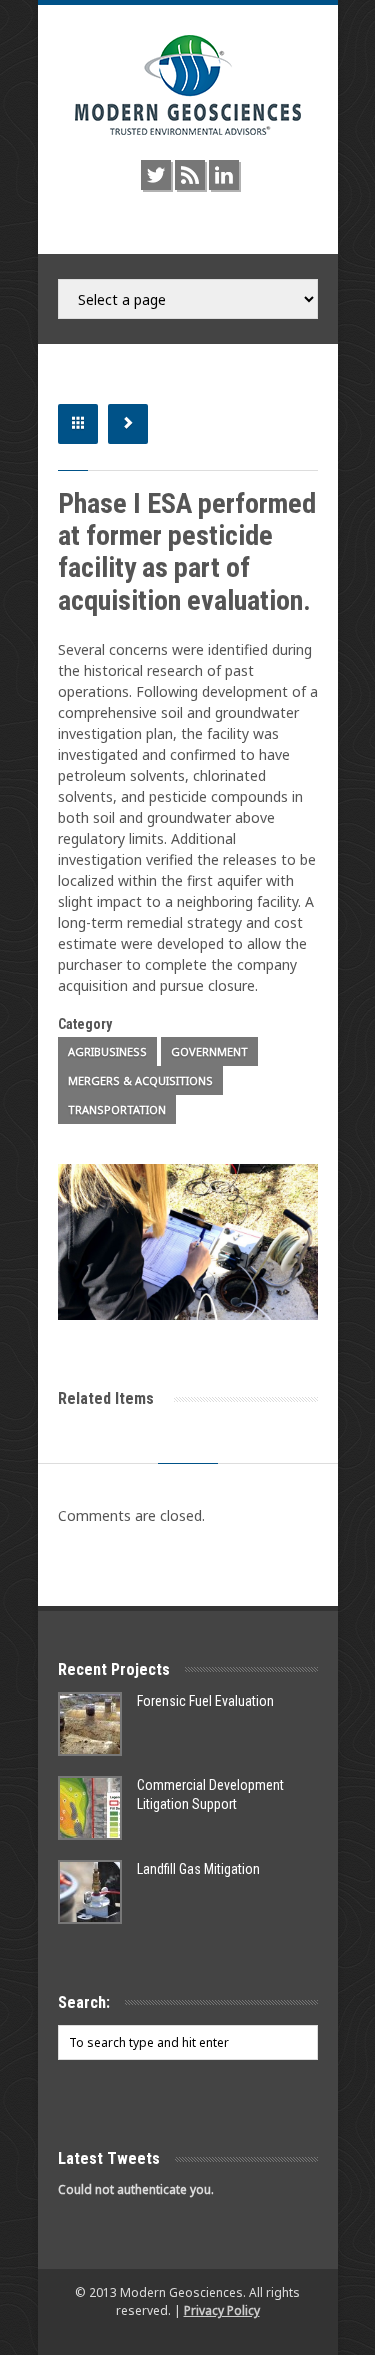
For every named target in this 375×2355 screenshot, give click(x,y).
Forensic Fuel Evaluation (205, 1701)
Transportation (117, 1109)
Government (209, 1051)
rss (190, 175)
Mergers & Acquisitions (140, 1080)
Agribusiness (107, 1051)
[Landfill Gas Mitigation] (90, 1892)
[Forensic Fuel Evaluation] (90, 1724)
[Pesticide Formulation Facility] (188, 1242)
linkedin (224, 175)
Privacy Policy (222, 2310)
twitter (156, 175)
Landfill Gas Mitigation (198, 1869)
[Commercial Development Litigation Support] (90, 1808)
